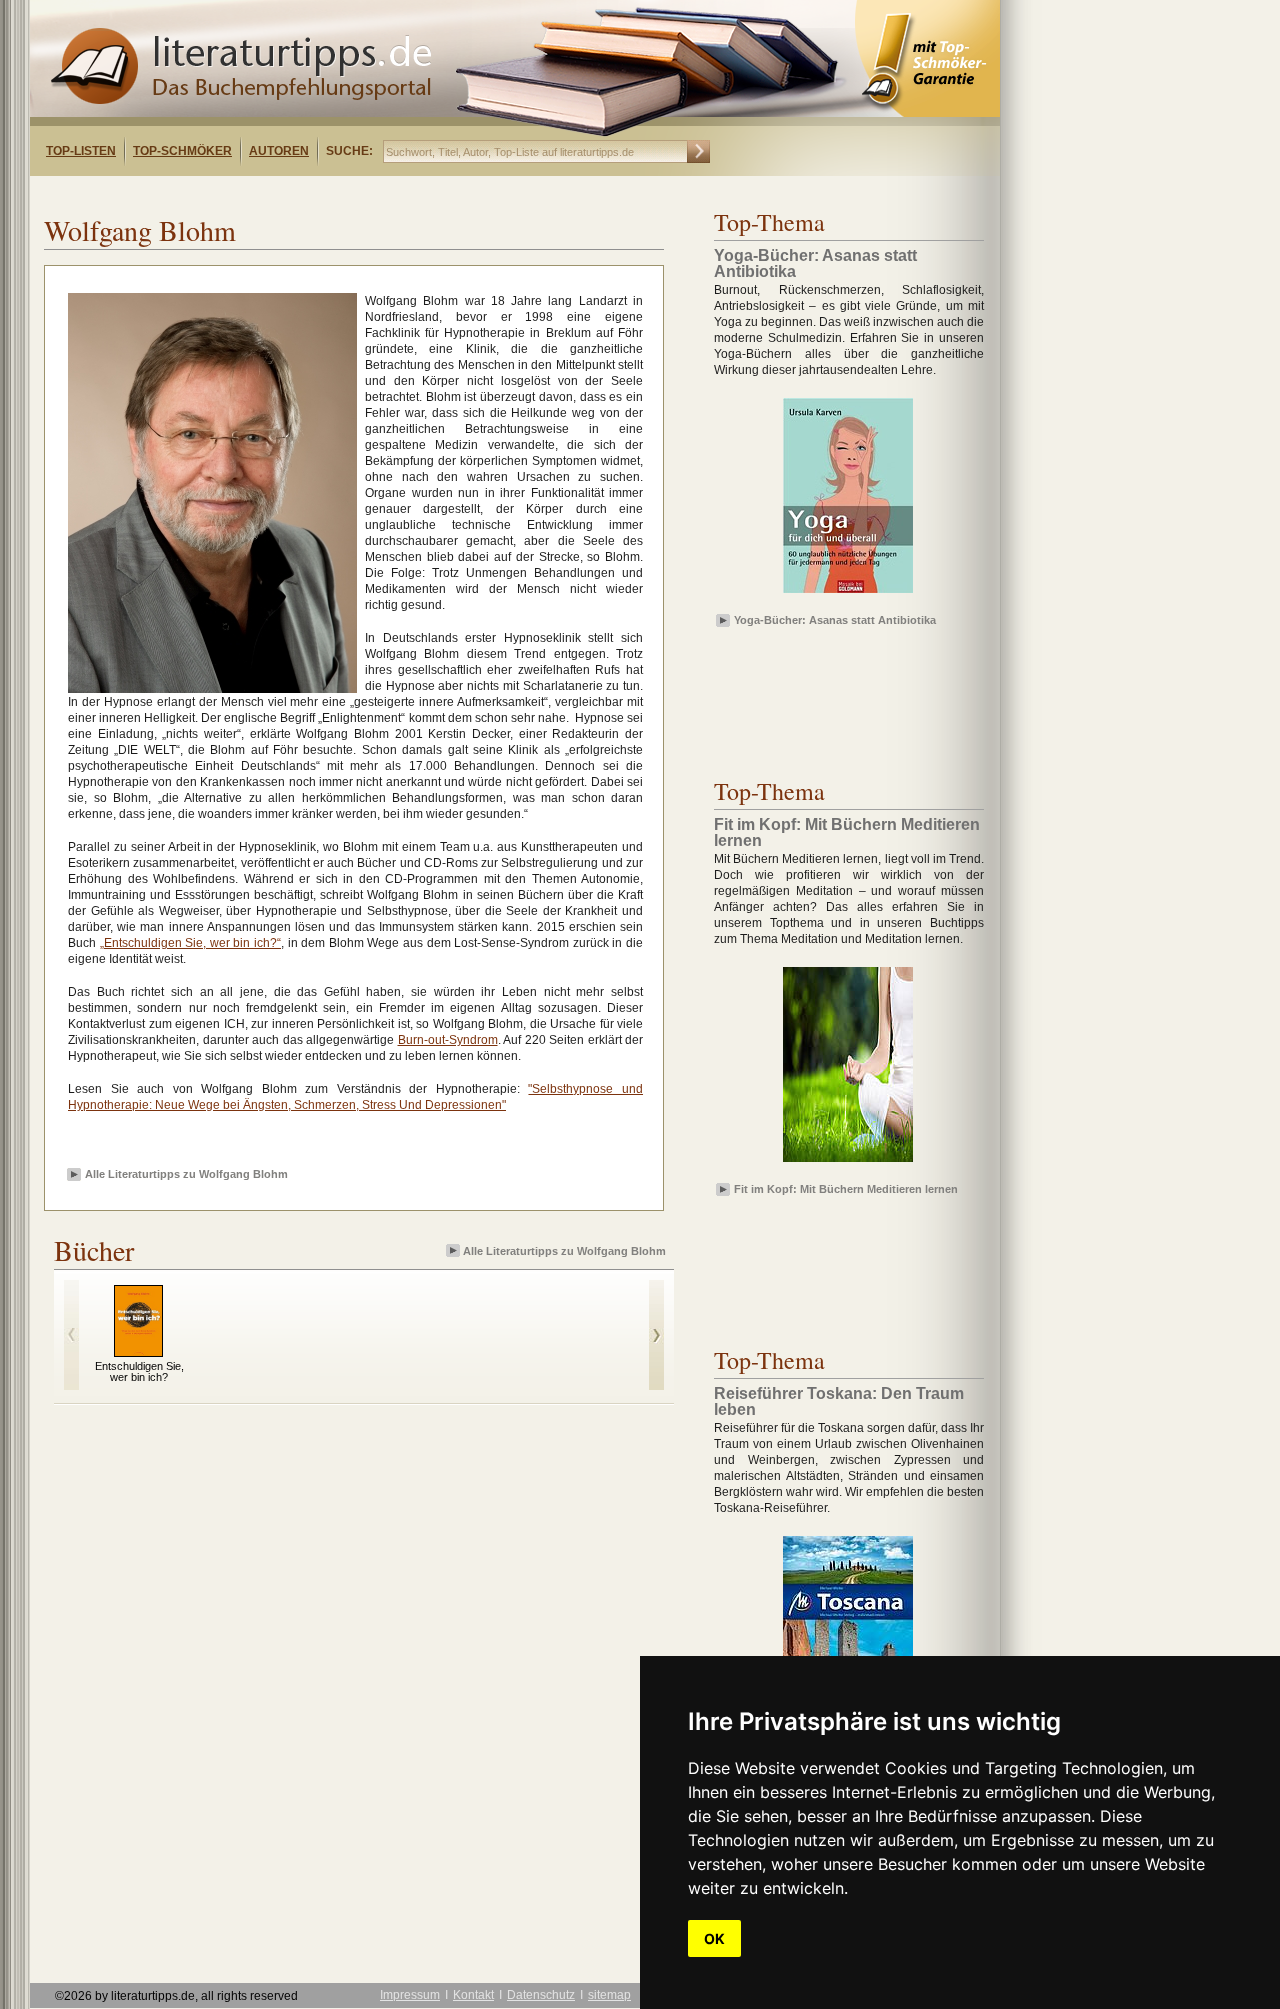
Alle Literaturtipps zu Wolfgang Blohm (186, 1174)
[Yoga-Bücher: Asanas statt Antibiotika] (848, 594)
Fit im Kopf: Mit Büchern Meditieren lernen (846, 1189)
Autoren (279, 151)
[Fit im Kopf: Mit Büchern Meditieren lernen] (848, 1163)
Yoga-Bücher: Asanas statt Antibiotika (835, 620)
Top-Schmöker (182, 151)
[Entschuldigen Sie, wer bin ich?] (138, 1352)
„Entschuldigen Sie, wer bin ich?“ (190, 943)
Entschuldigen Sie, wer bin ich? (139, 1371)
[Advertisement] (288, 193)
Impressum (410, 1995)
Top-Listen (81, 151)
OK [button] (714, 1938)
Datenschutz (541, 1995)
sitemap (609, 1995)
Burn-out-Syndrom (448, 1040)
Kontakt (473, 1995)
